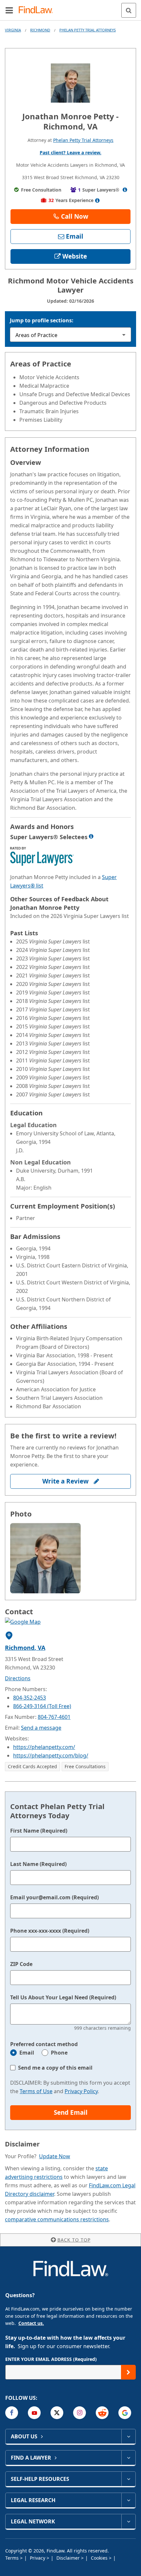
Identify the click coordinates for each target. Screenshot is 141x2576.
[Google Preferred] (125, 2413)
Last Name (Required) (38, 1864)
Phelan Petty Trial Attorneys (88, 30)
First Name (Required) (39, 1831)
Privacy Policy (81, 2091)
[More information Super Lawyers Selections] (91, 836)
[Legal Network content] (128, 2521)
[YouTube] (34, 2413)
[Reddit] (102, 2413)
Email (27, 2053)
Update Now (55, 2156)
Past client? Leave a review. (70, 153)
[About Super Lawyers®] (125, 190)
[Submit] (128, 2372)
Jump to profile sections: (42, 320)
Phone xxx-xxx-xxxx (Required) (50, 1931)
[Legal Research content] (128, 2500)
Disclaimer (69, 2558)
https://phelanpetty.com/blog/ (51, 1755)
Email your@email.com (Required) (54, 1897)
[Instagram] (80, 2413)
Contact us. (31, 2323)
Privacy (38, 2558)
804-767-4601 (54, 1717)
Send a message (41, 1728)
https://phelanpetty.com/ (44, 1747)
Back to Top (74, 2240)
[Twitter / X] (57, 2413)
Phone (59, 2053)
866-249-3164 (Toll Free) (42, 1706)
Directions (18, 1678)
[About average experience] (98, 200)
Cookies (100, 2558)
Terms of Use (36, 2091)
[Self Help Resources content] (128, 2479)
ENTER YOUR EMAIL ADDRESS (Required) (51, 2359)
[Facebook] (12, 2413)
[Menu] (9, 10)
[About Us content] (128, 2436)
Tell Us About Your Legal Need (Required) (63, 1997)
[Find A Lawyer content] (128, 2458)
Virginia (13, 30)
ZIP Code (21, 1964)
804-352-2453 (30, 1698)
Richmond (40, 30)
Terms (13, 2558)
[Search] (129, 10)
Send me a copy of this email (55, 2068)
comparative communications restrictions (57, 2219)
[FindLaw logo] (38, 10)
